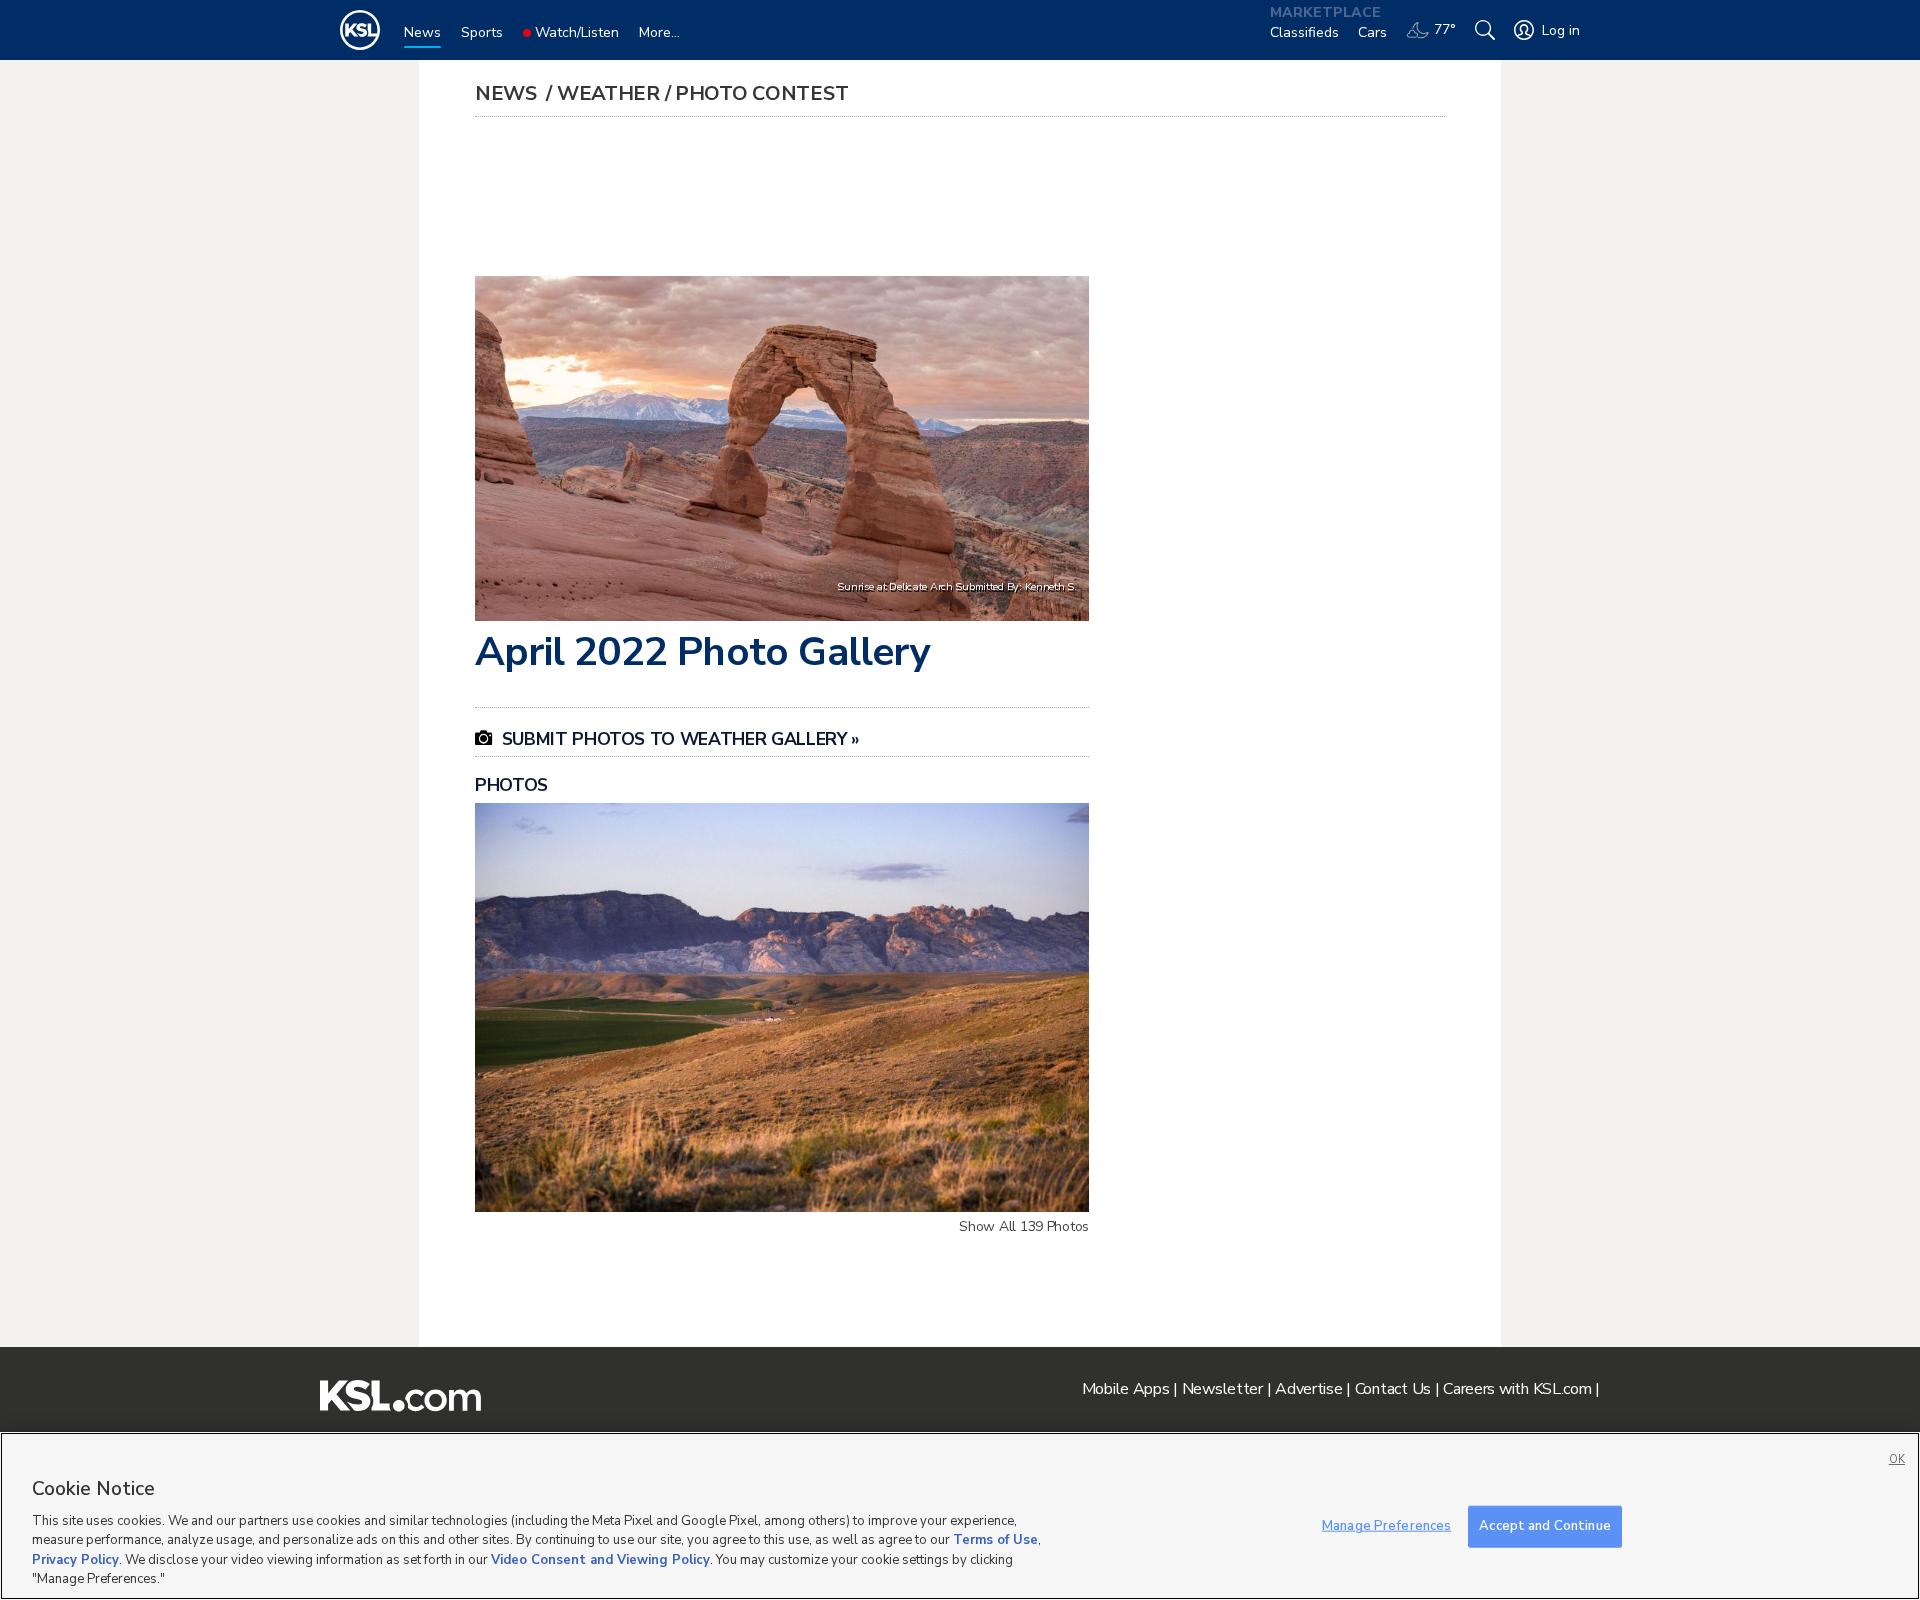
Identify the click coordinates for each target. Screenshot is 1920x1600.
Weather (608, 93)
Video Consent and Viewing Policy (600, 1560)
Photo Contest (761, 93)
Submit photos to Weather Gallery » (667, 739)
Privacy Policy (75, 1560)
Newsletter (1222, 1389)
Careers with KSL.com (1517, 1389)
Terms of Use (995, 1540)
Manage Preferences (1386, 1526)
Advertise (1308, 1389)
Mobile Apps (1126, 1389)
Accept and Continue (1544, 1526)
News (508, 93)
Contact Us (1393, 1389)
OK (1897, 1459)
